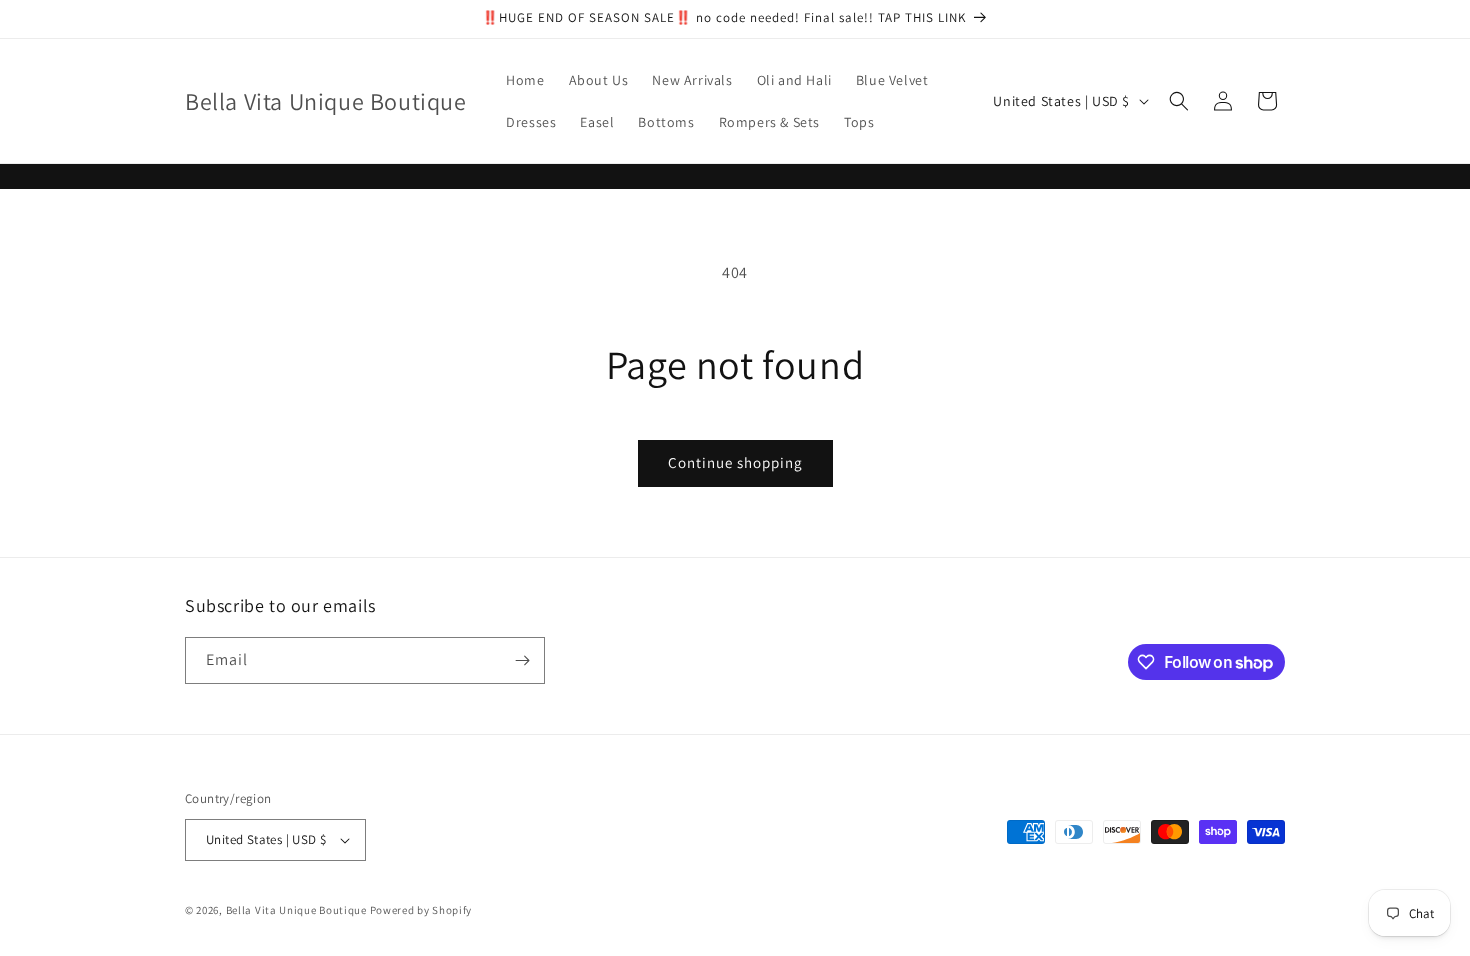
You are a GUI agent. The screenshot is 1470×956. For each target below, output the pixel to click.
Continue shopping (735, 462)
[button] (1179, 101)
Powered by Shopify (421, 910)
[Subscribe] (522, 660)
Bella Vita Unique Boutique (296, 910)
